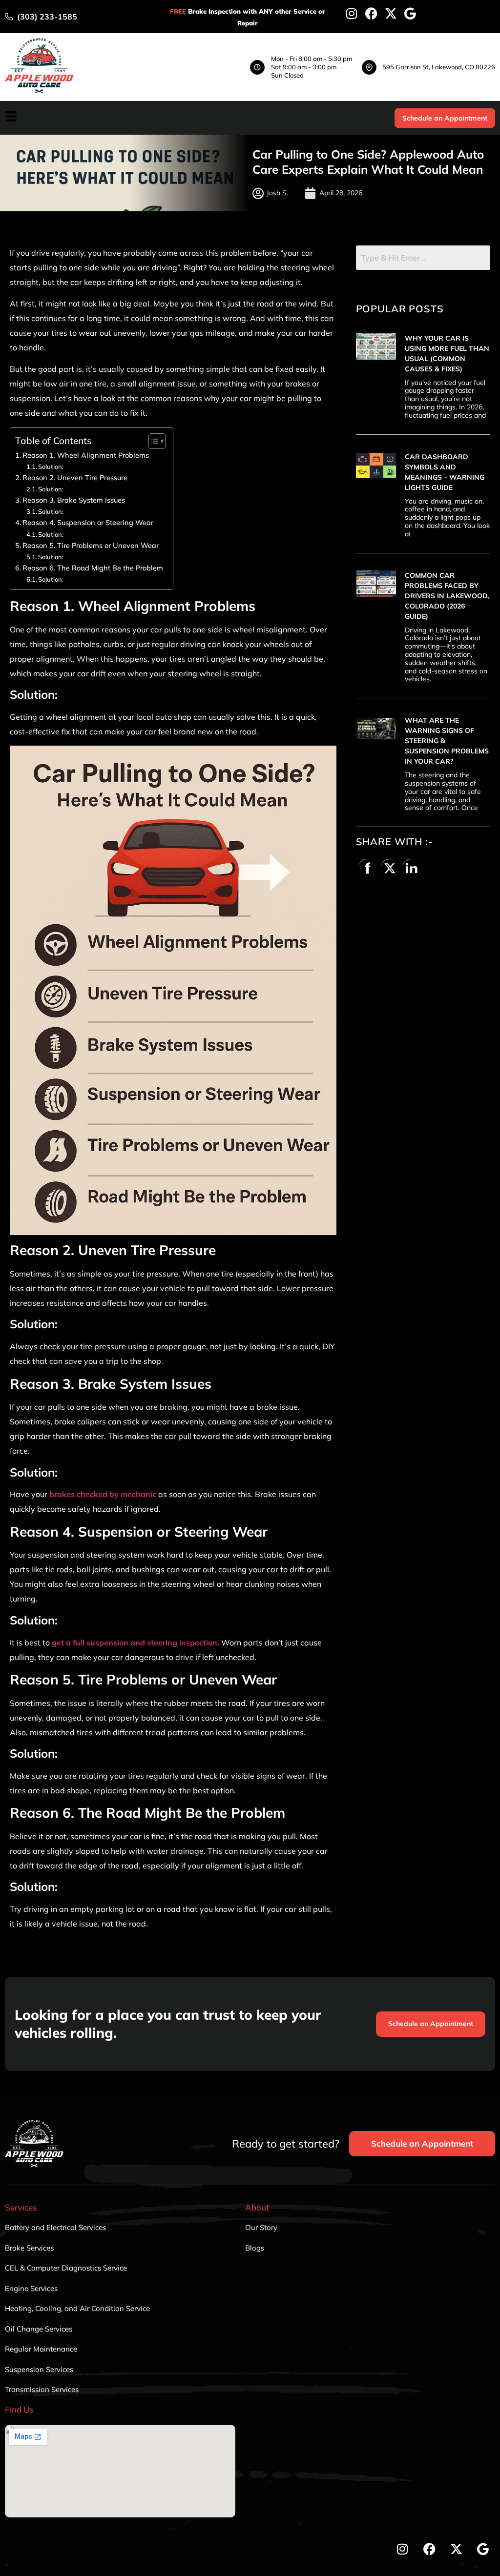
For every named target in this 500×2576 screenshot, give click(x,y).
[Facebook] (371, 13)
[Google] (410, 13)
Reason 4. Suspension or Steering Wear (88, 522)
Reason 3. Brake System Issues (74, 500)
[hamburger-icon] (11, 118)
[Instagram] (352, 13)
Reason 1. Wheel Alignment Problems (86, 455)
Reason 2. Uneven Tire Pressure (75, 477)
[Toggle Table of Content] (152, 441)
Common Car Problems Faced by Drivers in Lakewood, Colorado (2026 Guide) (447, 596)
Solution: (51, 467)
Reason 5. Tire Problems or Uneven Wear (91, 545)
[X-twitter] (391, 13)
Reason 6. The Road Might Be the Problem (93, 568)
